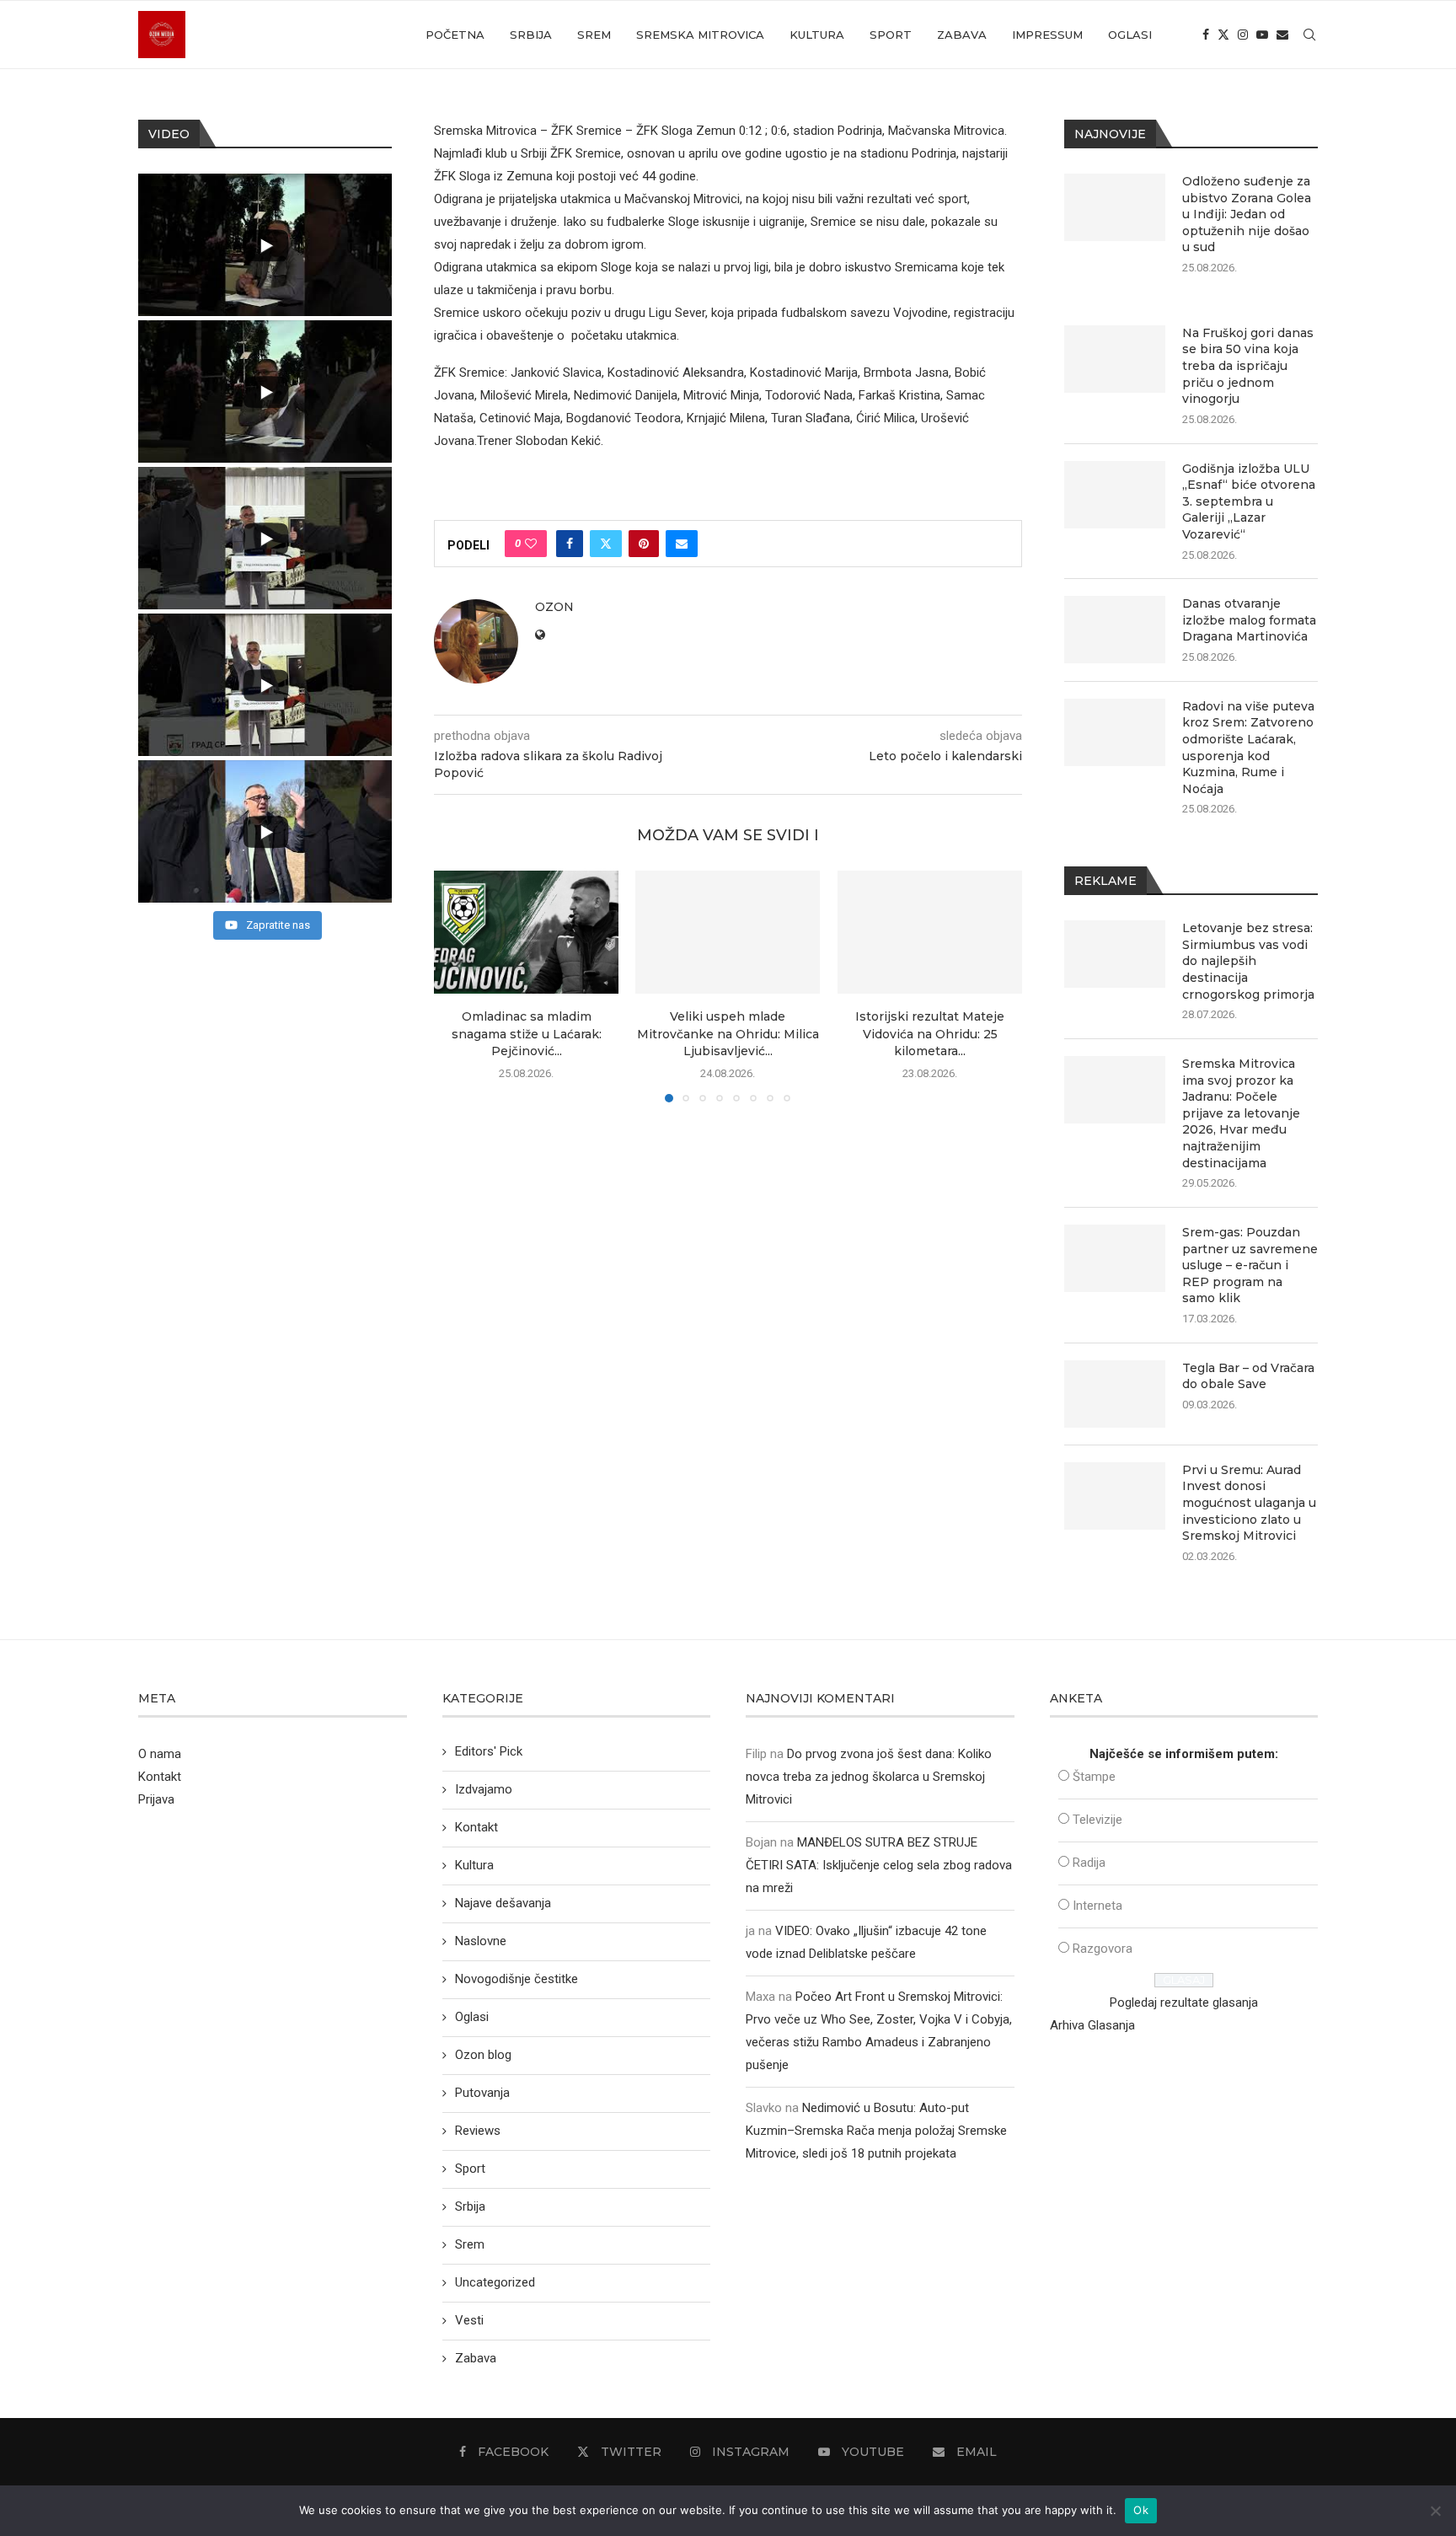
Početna (455, 35)
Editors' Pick (489, 1751)
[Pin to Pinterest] (644, 544)
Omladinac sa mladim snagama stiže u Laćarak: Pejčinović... (527, 1035)
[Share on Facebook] (570, 544)
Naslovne (481, 1941)
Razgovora (1103, 1949)
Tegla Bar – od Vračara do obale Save (1248, 1376)
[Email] (1282, 35)
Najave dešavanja (503, 1903)
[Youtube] (1262, 35)
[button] (457, 986)
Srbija (531, 35)
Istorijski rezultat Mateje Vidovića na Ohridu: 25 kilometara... (930, 1035)
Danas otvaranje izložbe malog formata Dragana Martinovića (1249, 620)
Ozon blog (483, 2055)
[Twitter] (1223, 35)
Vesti (469, 2320)
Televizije (1097, 1820)
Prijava (156, 1799)
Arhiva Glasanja (1092, 2025)
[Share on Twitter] (606, 544)
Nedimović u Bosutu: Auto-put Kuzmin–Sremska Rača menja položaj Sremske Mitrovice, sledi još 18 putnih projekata (876, 2131)
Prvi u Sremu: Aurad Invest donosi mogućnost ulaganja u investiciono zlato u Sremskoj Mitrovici (1249, 1503)
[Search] (1309, 35)
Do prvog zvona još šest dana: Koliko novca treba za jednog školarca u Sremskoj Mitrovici (869, 1777)
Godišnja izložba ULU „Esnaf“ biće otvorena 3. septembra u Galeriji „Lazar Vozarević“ (1249, 501)
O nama (160, 1754)
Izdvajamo (484, 1789)
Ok (1141, 2510)
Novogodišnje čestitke (517, 1979)
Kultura (817, 35)
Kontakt (160, 1777)
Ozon (554, 607)
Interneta (1097, 1906)
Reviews (478, 2131)
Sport (891, 35)
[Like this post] (531, 544)
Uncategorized (495, 2282)
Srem (594, 35)
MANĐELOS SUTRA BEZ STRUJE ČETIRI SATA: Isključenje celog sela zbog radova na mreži (879, 1865)
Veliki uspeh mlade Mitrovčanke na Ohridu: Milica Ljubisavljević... (728, 1035)
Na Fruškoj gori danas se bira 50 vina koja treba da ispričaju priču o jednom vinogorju (1248, 366)
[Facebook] (1206, 35)
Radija (1089, 1863)
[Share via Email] (682, 544)
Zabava (962, 35)
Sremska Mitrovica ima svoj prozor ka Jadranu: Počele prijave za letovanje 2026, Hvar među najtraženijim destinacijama (1241, 1113)
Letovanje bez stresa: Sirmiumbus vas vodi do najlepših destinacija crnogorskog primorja (1248, 961)
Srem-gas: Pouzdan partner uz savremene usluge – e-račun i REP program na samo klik (1250, 1265)
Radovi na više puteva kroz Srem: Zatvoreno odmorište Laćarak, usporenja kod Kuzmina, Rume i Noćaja (1248, 748)
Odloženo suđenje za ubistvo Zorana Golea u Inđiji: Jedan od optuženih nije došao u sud (1247, 214)
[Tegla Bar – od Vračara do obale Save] (1115, 1394)
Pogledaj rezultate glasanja (1184, 2003)
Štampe (1094, 1777)
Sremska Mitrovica (700, 35)
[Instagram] (1243, 35)
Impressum (1047, 35)
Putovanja (482, 2093)
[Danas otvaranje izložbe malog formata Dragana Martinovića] (1115, 630)
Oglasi (1130, 35)
